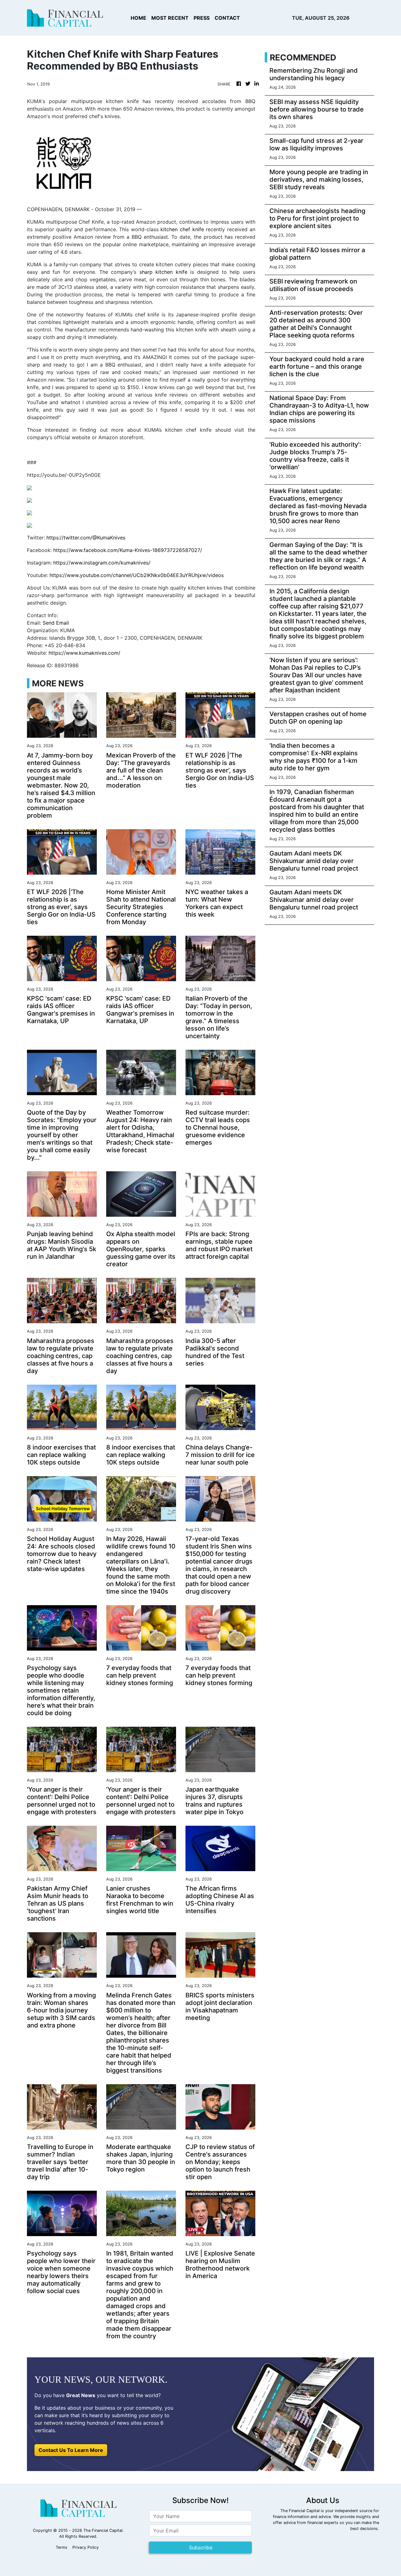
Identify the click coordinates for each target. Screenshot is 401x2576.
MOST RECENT (170, 18)
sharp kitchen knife (163, 272)
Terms (62, 2547)
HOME (138, 18)
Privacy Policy (86, 2547)
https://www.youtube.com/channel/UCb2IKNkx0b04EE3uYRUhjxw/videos (137, 575)
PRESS (202, 18)
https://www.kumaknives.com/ (84, 653)
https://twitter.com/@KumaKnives (86, 538)
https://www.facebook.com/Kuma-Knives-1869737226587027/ (128, 550)
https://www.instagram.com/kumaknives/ (102, 563)
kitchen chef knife (182, 229)
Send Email (56, 623)
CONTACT (227, 18)
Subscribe (201, 2547)
